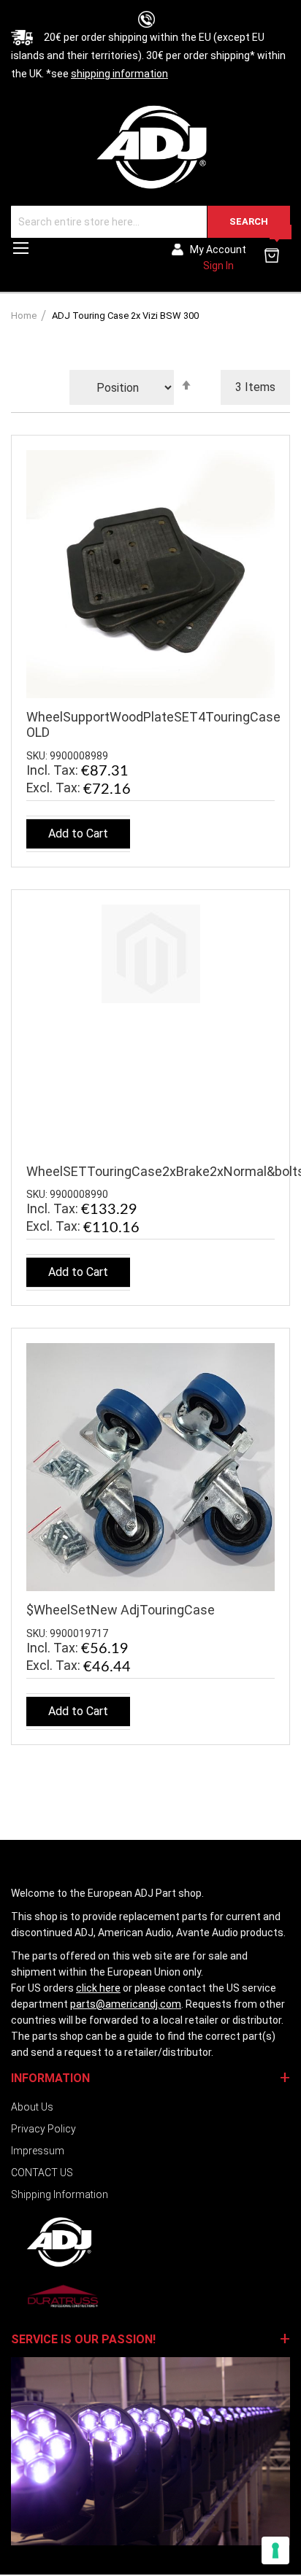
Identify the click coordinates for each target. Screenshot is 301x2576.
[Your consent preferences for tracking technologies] (275, 2550)
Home (25, 316)
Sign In (218, 266)
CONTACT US (42, 2173)
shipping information (119, 74)
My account (218, 250)
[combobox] (150, 222)
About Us (32, 2107)
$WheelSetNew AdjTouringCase (121, 1610)
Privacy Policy (43, 2129)
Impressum (38, 2151)
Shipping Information (60, 2194)
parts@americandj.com (126, 2004)
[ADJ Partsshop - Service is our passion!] (150, 146)
